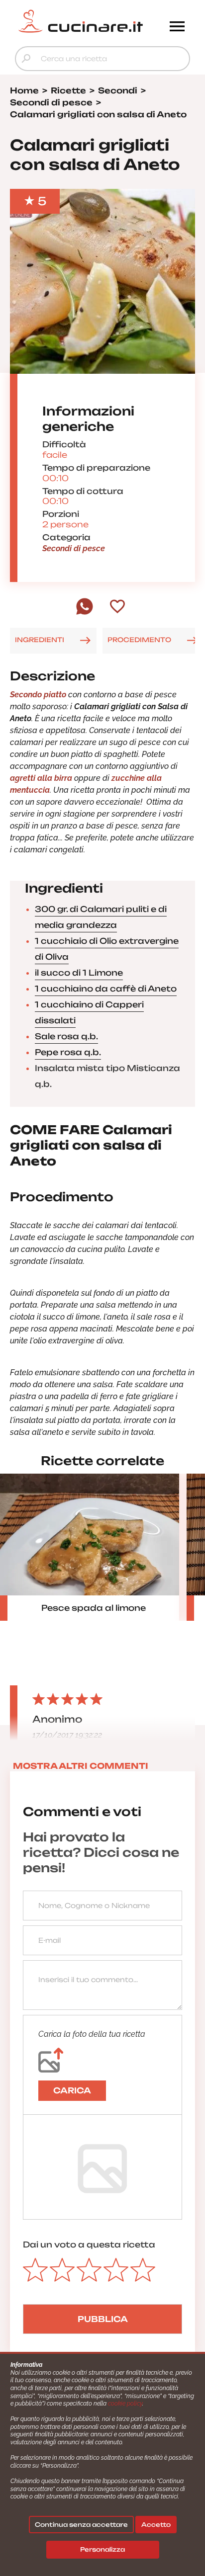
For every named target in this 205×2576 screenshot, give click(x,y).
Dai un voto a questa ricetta (89, 2244)
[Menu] (177, 27)
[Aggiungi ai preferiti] (117, 607)
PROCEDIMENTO (139, 640)
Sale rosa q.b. (66, 1036)
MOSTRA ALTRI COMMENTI (81, 1766)
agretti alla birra (41, 778)
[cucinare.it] (81, 21)
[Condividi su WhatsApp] (85, 612)
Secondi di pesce (74, 548)
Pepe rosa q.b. (68, 1052)
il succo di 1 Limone (79, 973)
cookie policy (125, 2404)
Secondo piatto (38, 695)
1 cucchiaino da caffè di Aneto (106, 989)
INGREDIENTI (40, 640)
